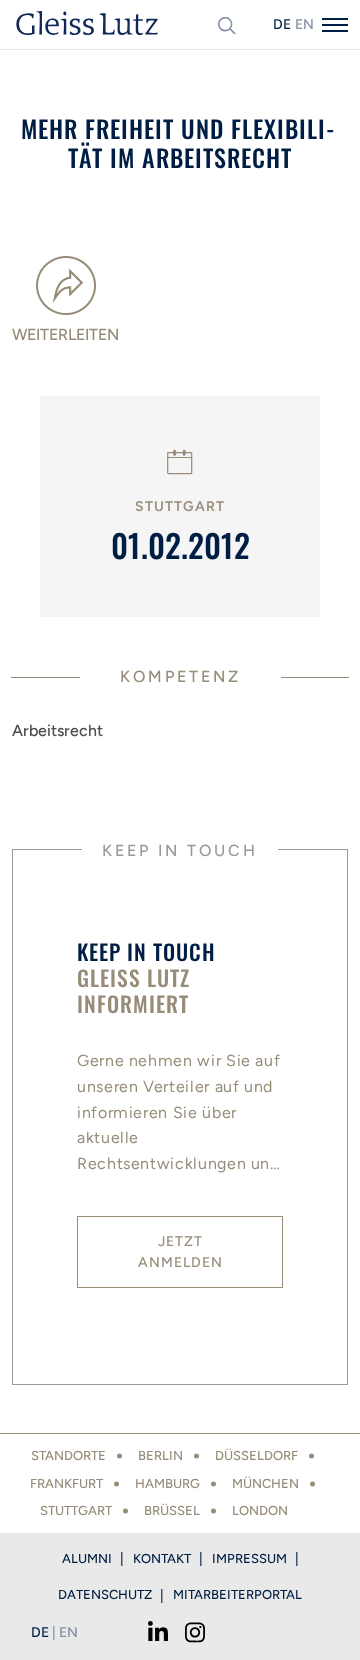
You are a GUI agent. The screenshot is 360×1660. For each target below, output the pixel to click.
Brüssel (172, 1510)
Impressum (249, 1558)
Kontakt (162, 1558)
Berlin (160, 1455)
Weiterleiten (65, 334)
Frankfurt (66, 1483)
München (265, 1483)
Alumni (87, 1558)
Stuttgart (76, 1510)
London (260, 1510)
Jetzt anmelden (180, 1252)
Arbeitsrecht (57, 730)
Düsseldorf (256, 1455)
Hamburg (167, 1483)
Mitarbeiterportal (237, 1594)
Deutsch (282, 24)
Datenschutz (105, 1594)
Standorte (68, 1455)
